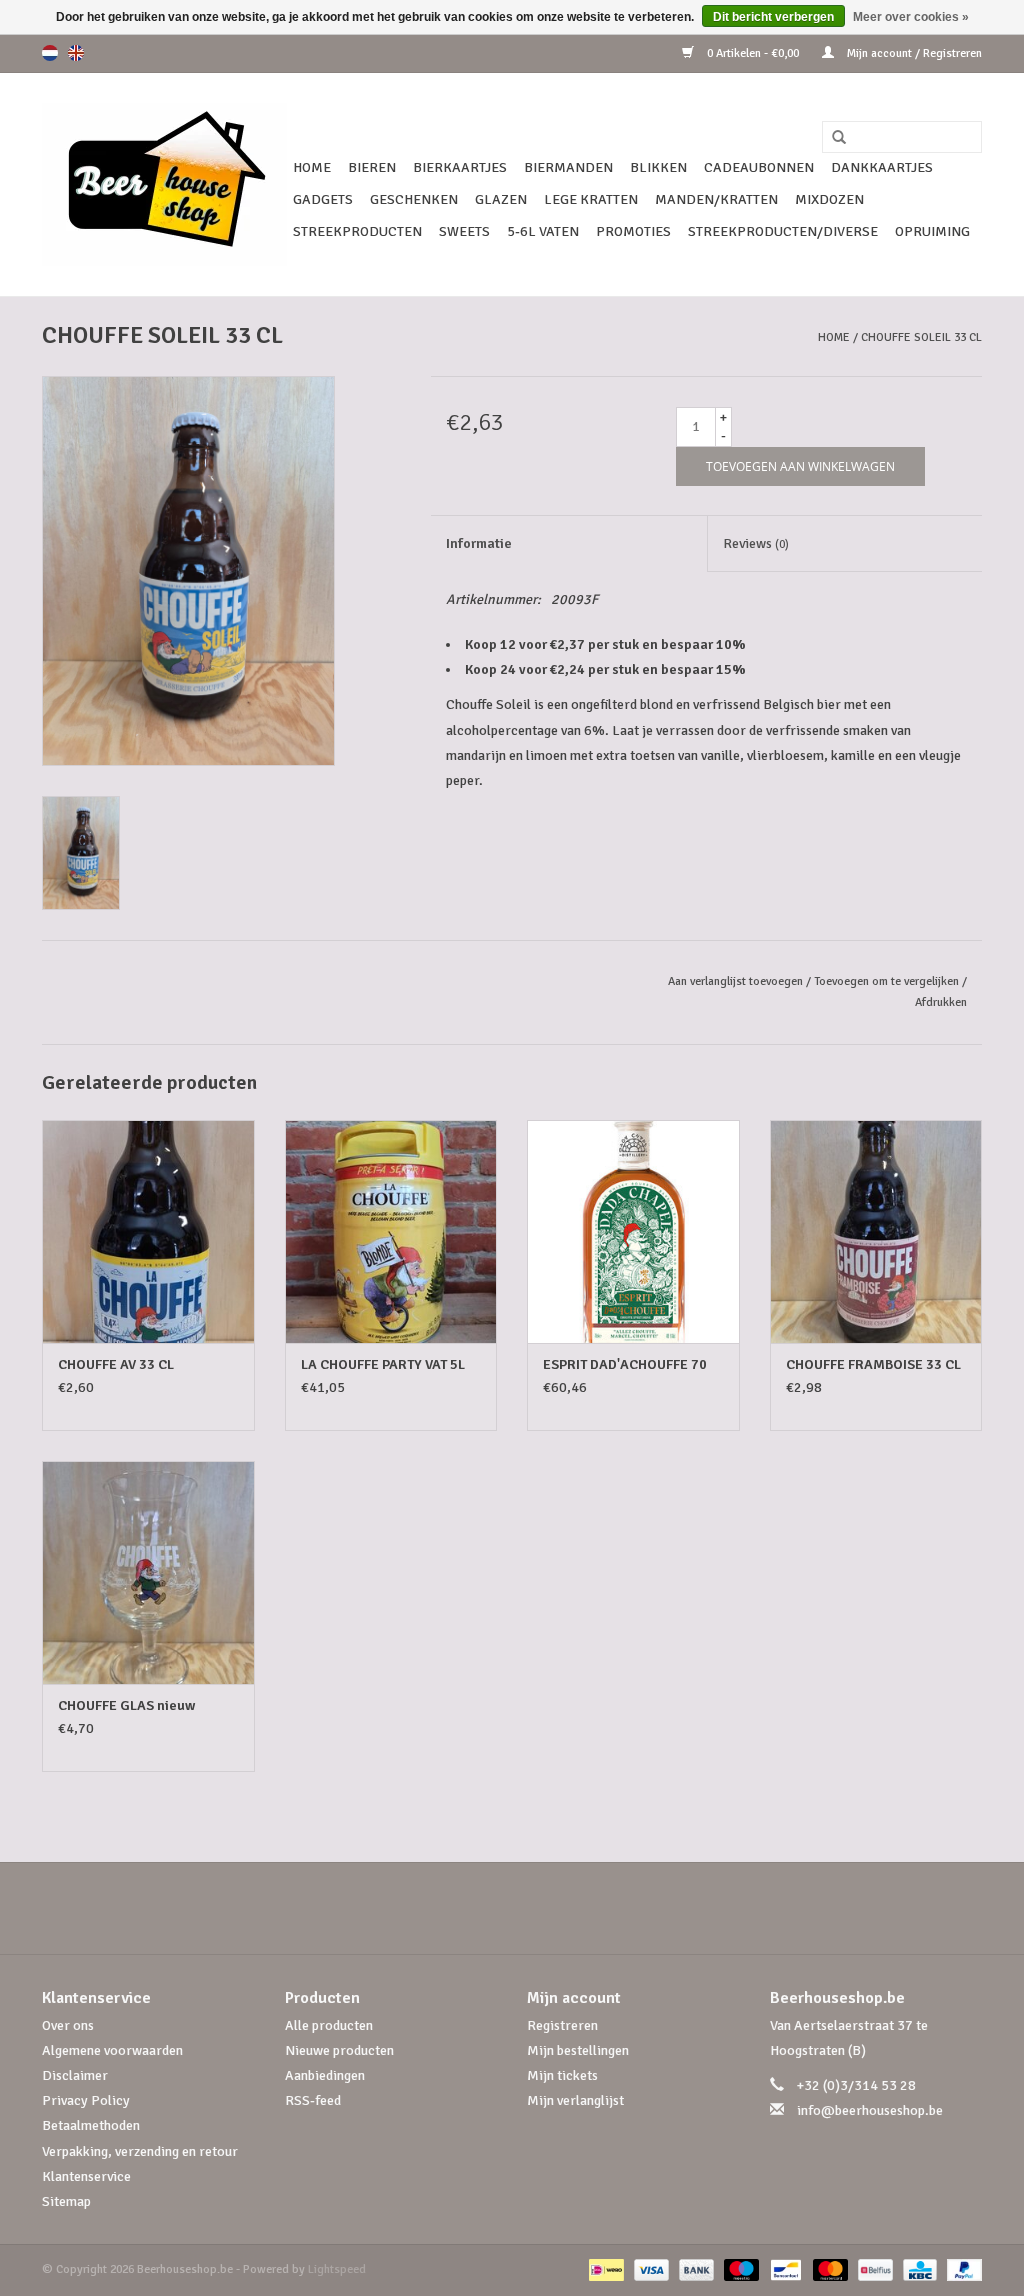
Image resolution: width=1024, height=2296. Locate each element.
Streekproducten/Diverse (783, 231)
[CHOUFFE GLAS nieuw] (148, 1572)
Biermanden (568, 167)
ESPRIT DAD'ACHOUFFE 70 (625, 1364)
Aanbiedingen (325, 2075)
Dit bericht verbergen (773, 17)
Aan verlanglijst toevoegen (735, 981)
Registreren (562, 2025)
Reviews (756, 543)
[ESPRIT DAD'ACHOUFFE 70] (633, 1231)
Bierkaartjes (460, 167)
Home (312, 167)
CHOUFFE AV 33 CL (116, 1364)
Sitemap (66, 2201)
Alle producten (329, 2025)
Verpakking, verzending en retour (140, 2151)
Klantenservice (86, 2176)
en (76, 53)
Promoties (633, 231)
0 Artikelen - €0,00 (753, 53)
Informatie (479, 543)
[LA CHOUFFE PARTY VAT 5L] (391, 1231)
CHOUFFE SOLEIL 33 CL (921, 337)
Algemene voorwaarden (112, 2050)
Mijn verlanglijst (575, 2100)
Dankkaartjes (882, 167)
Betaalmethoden (91, 2125)
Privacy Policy (86, 2100)
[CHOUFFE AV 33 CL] (148, 1231)
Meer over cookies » (911, 17)
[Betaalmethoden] (604, 2269)
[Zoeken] (832, 138)
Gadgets (323, 199)
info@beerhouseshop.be (870, 2110)
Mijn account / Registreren (913, 53)
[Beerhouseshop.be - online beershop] (164, 184)
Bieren (372, 167)
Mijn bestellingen (578, 2050)
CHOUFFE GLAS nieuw (126, 1705)
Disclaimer (75, 2075)
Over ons (68, 2025)
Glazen (501, 199)
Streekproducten (357, 231)
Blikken (658, 167)
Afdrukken (941, 1002)
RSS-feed (313, 2100)
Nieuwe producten (339, 2050)
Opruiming (932, 231)
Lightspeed (337, 2269)
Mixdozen (829, 199)
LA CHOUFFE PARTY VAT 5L (383, 1364)
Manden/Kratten (716, 199)
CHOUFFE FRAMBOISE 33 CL (873, 1364)
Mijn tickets (562, 2075)
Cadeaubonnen (759, 167)
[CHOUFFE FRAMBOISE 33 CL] (876, 1231)
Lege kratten (591, 199)
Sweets (464, 231)
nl (50, 53)
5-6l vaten (543, 231)
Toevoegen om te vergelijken (888, 981)
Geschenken (414, 199)
